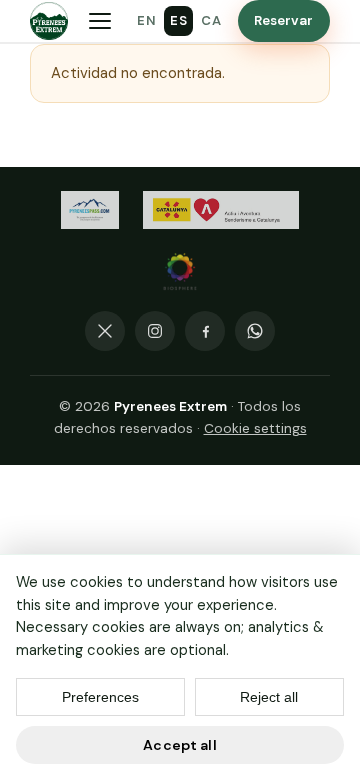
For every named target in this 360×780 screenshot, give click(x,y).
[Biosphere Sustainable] (180, 272)
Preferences (100, 697)
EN (146, 20)
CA (211, 20)
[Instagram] (155, 331)
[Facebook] (205, 331)
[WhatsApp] (255, 331)
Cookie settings (255, 428)
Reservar (284, 20)
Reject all (269, 697)
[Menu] (100, 21)
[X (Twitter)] (105, 331)
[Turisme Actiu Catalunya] (221, 210)
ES (178, 20)
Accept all (179, 745)
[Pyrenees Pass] (90, 210)
